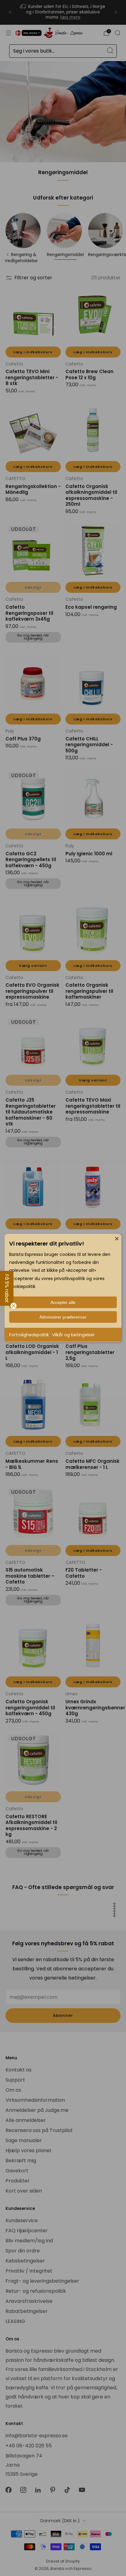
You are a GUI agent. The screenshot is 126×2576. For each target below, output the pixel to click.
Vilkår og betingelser (73, 1335)
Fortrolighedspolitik (29, 1335)
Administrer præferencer (63, 1317)
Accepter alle (63, 1302)
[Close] (117, 1238)
